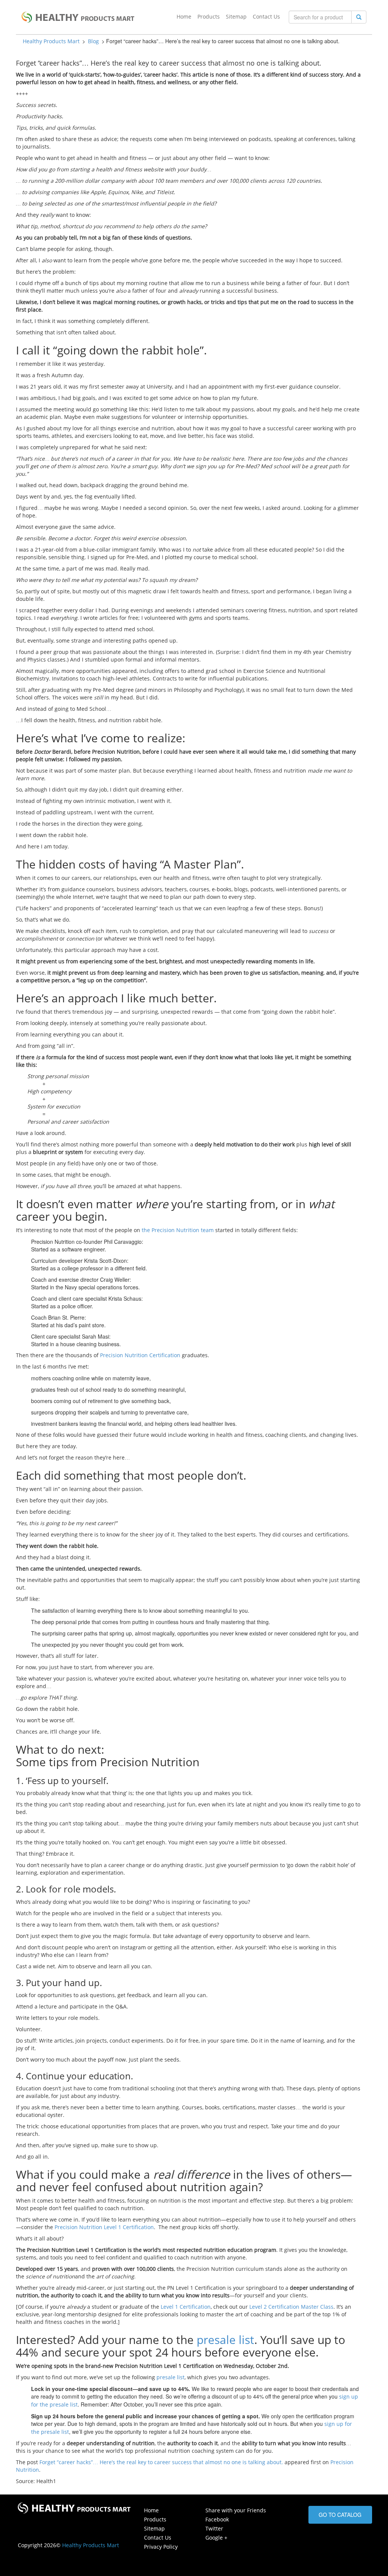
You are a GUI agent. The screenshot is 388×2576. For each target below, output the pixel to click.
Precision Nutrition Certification (140, 1355)
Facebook (217, 2519)
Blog (93, 41)
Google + (216, 2538)
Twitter (214, 2528)
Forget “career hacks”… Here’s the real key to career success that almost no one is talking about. (161, 2462)
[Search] (359, 17)
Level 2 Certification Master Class (291, 2307)
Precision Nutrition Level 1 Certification (104, 2227)
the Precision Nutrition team (178, 1230)
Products (209, 16)
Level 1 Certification (186, 2307)
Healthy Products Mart (51, 41)
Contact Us (266, 16)
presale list (225, 2340)
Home (184, 16)
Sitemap (236, 16)
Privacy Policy (161, 2547)
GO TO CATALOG (340, 2515)
